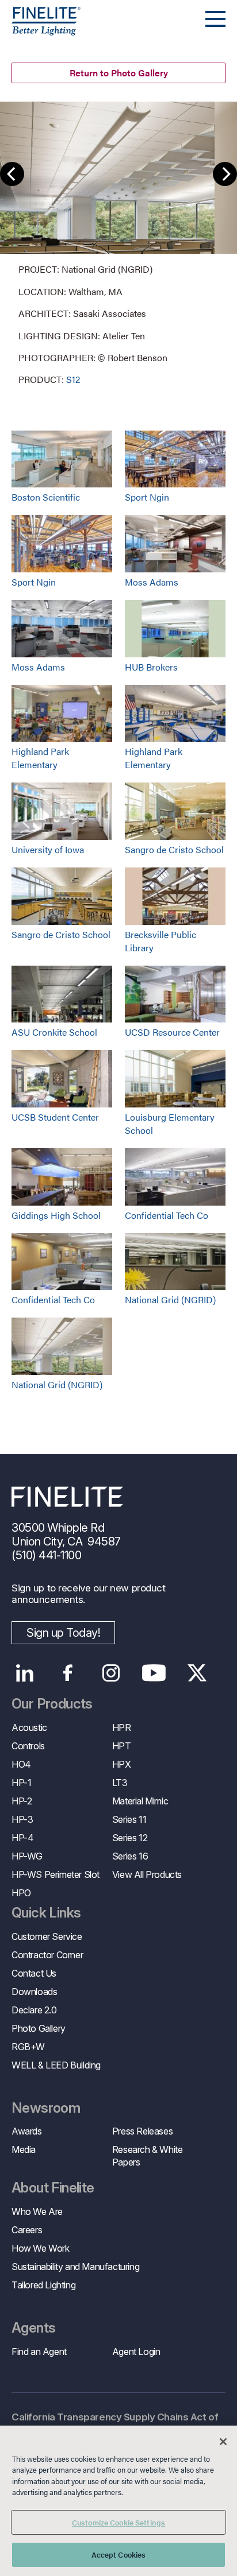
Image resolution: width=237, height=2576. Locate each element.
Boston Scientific (46, 497)
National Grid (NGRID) (170, 1299)
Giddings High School (56, 1215)
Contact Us (34, 1973)
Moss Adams (152, 582)
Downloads (34, 1992)
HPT (122, 1746)
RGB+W (28, 2047)
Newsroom (46, 2108)
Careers (27, 2230)
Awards (27, 2131)
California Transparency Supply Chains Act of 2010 (115, 2424)
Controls (28, 1746)
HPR (122, 1727)
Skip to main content (42, 30)
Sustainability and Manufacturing (75, 2267)
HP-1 (21, 1783)
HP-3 (22, 1819)
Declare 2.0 (34, 2010)
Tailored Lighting (43, 2285)
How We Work (41, 2248)
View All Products (147, 1874)
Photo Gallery (39, 2028)
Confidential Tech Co (167, 1215)
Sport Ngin (147, 497)
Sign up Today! (63, 1633)
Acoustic (29, 1727)
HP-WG (27, 1856)
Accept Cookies (119, 2554)
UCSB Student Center (55, 1117)
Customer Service (47, 1936)
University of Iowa (48, 849)
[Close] (223, 2442)
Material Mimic (140, 1801)
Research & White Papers (148, 2156)
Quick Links (46, 1913)
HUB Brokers (151, 667)
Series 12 (130, 1838)
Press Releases (142, 2131)
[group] (118, 244)
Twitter (197, 1673)
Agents (33, 2328)
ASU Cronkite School (54, 1032)
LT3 (120, 1783)
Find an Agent (39, 2352)
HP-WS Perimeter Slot (56, 1874)
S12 (73, 379)
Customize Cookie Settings (118, 2522)
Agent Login (136, 2352)
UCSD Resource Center (172, 1032)
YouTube (154, 1673)
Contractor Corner (47, 1955)
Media (24, 2149)
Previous (12, 174)
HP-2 (22, 1801)
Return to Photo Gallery (119, 73)
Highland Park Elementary (40, 758)
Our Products (52, 1704)
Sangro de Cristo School (174, 849)
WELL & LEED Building (56, 2065)
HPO (21, 1893)
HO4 (21, 1764)
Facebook (68, 1673)
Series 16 (130, 1856)
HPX (122, 1764)
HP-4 (22, 1838)
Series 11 (129, 1819)
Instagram (111, 1673)
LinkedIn (24, 1673)
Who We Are (37, 2211)
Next (225, 174)
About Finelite (53, 2188)
